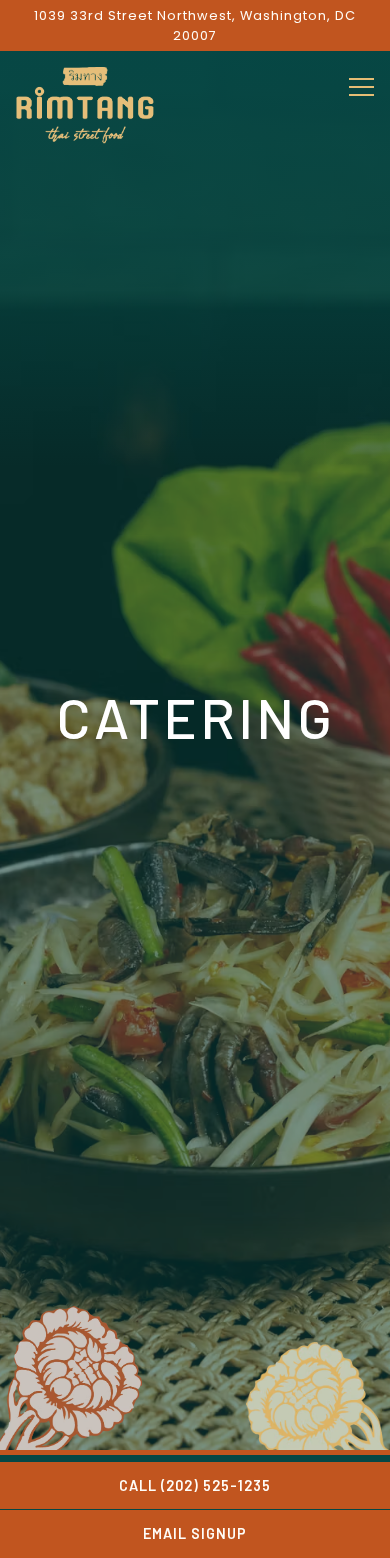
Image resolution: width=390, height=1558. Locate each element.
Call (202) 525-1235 (195, 1485)
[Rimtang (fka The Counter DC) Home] (85, 104)
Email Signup (195, 1533)
